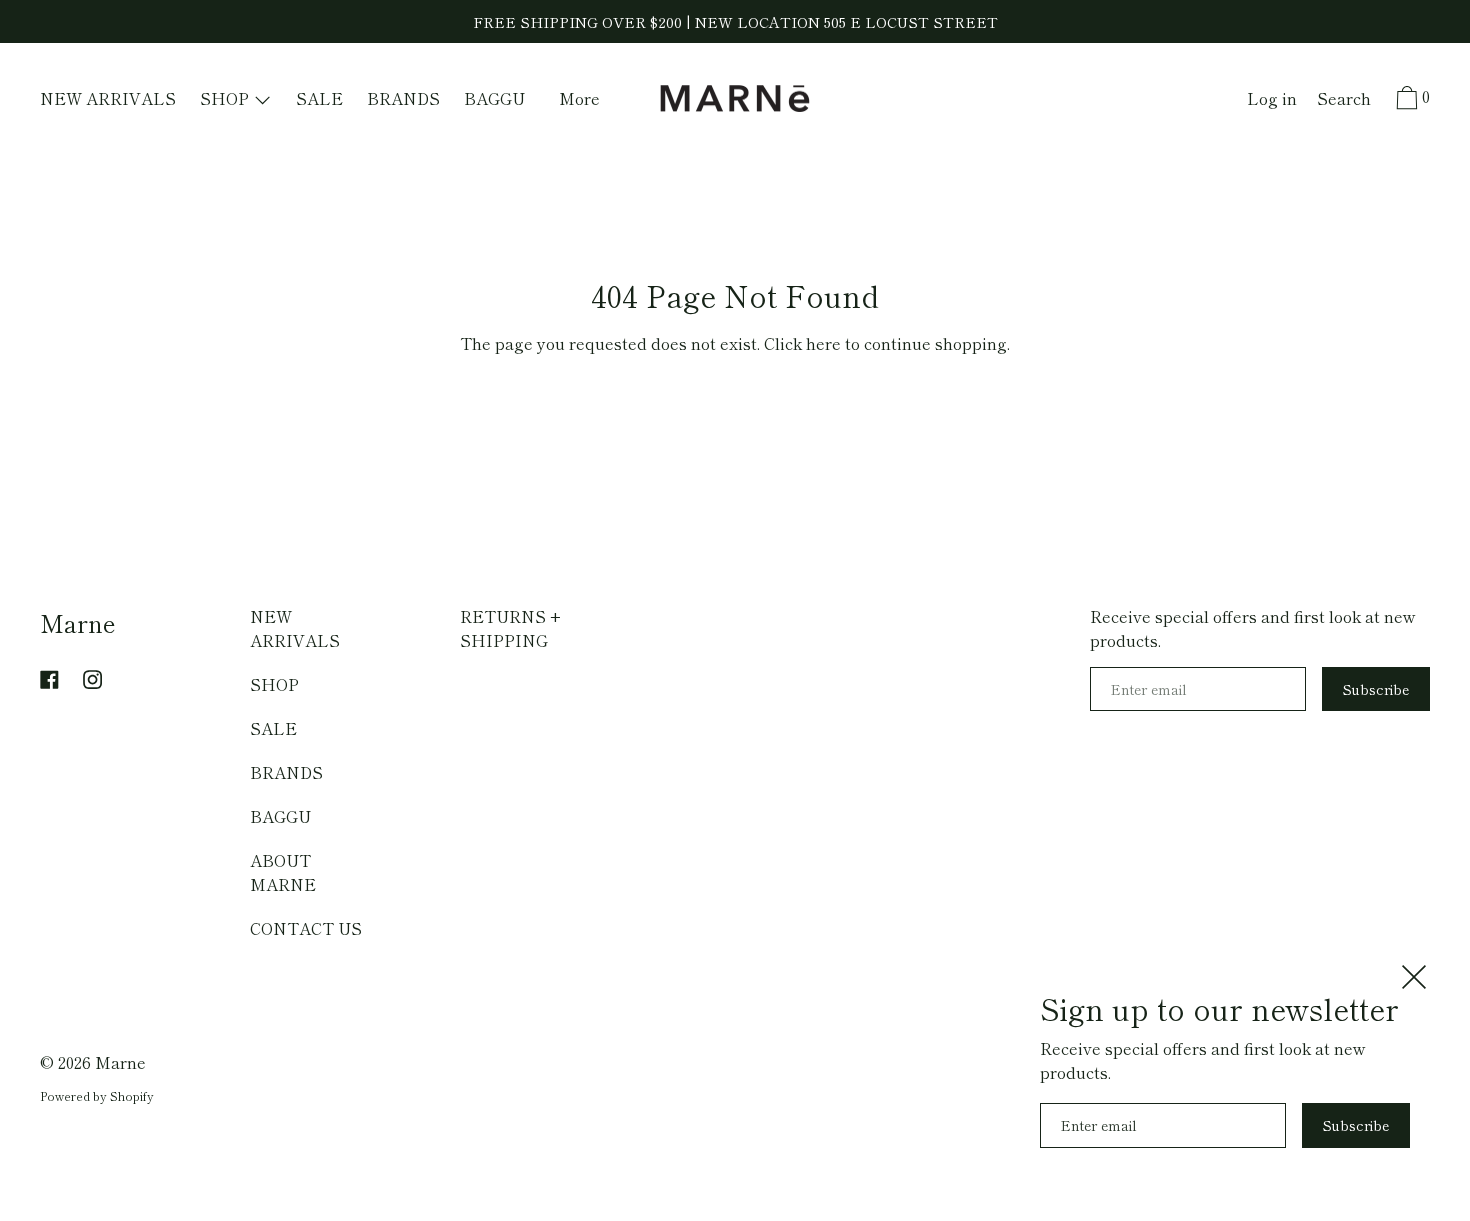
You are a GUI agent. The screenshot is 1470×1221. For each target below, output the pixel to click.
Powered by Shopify (97, 1095)
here (823, 343)
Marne (78, 622)
